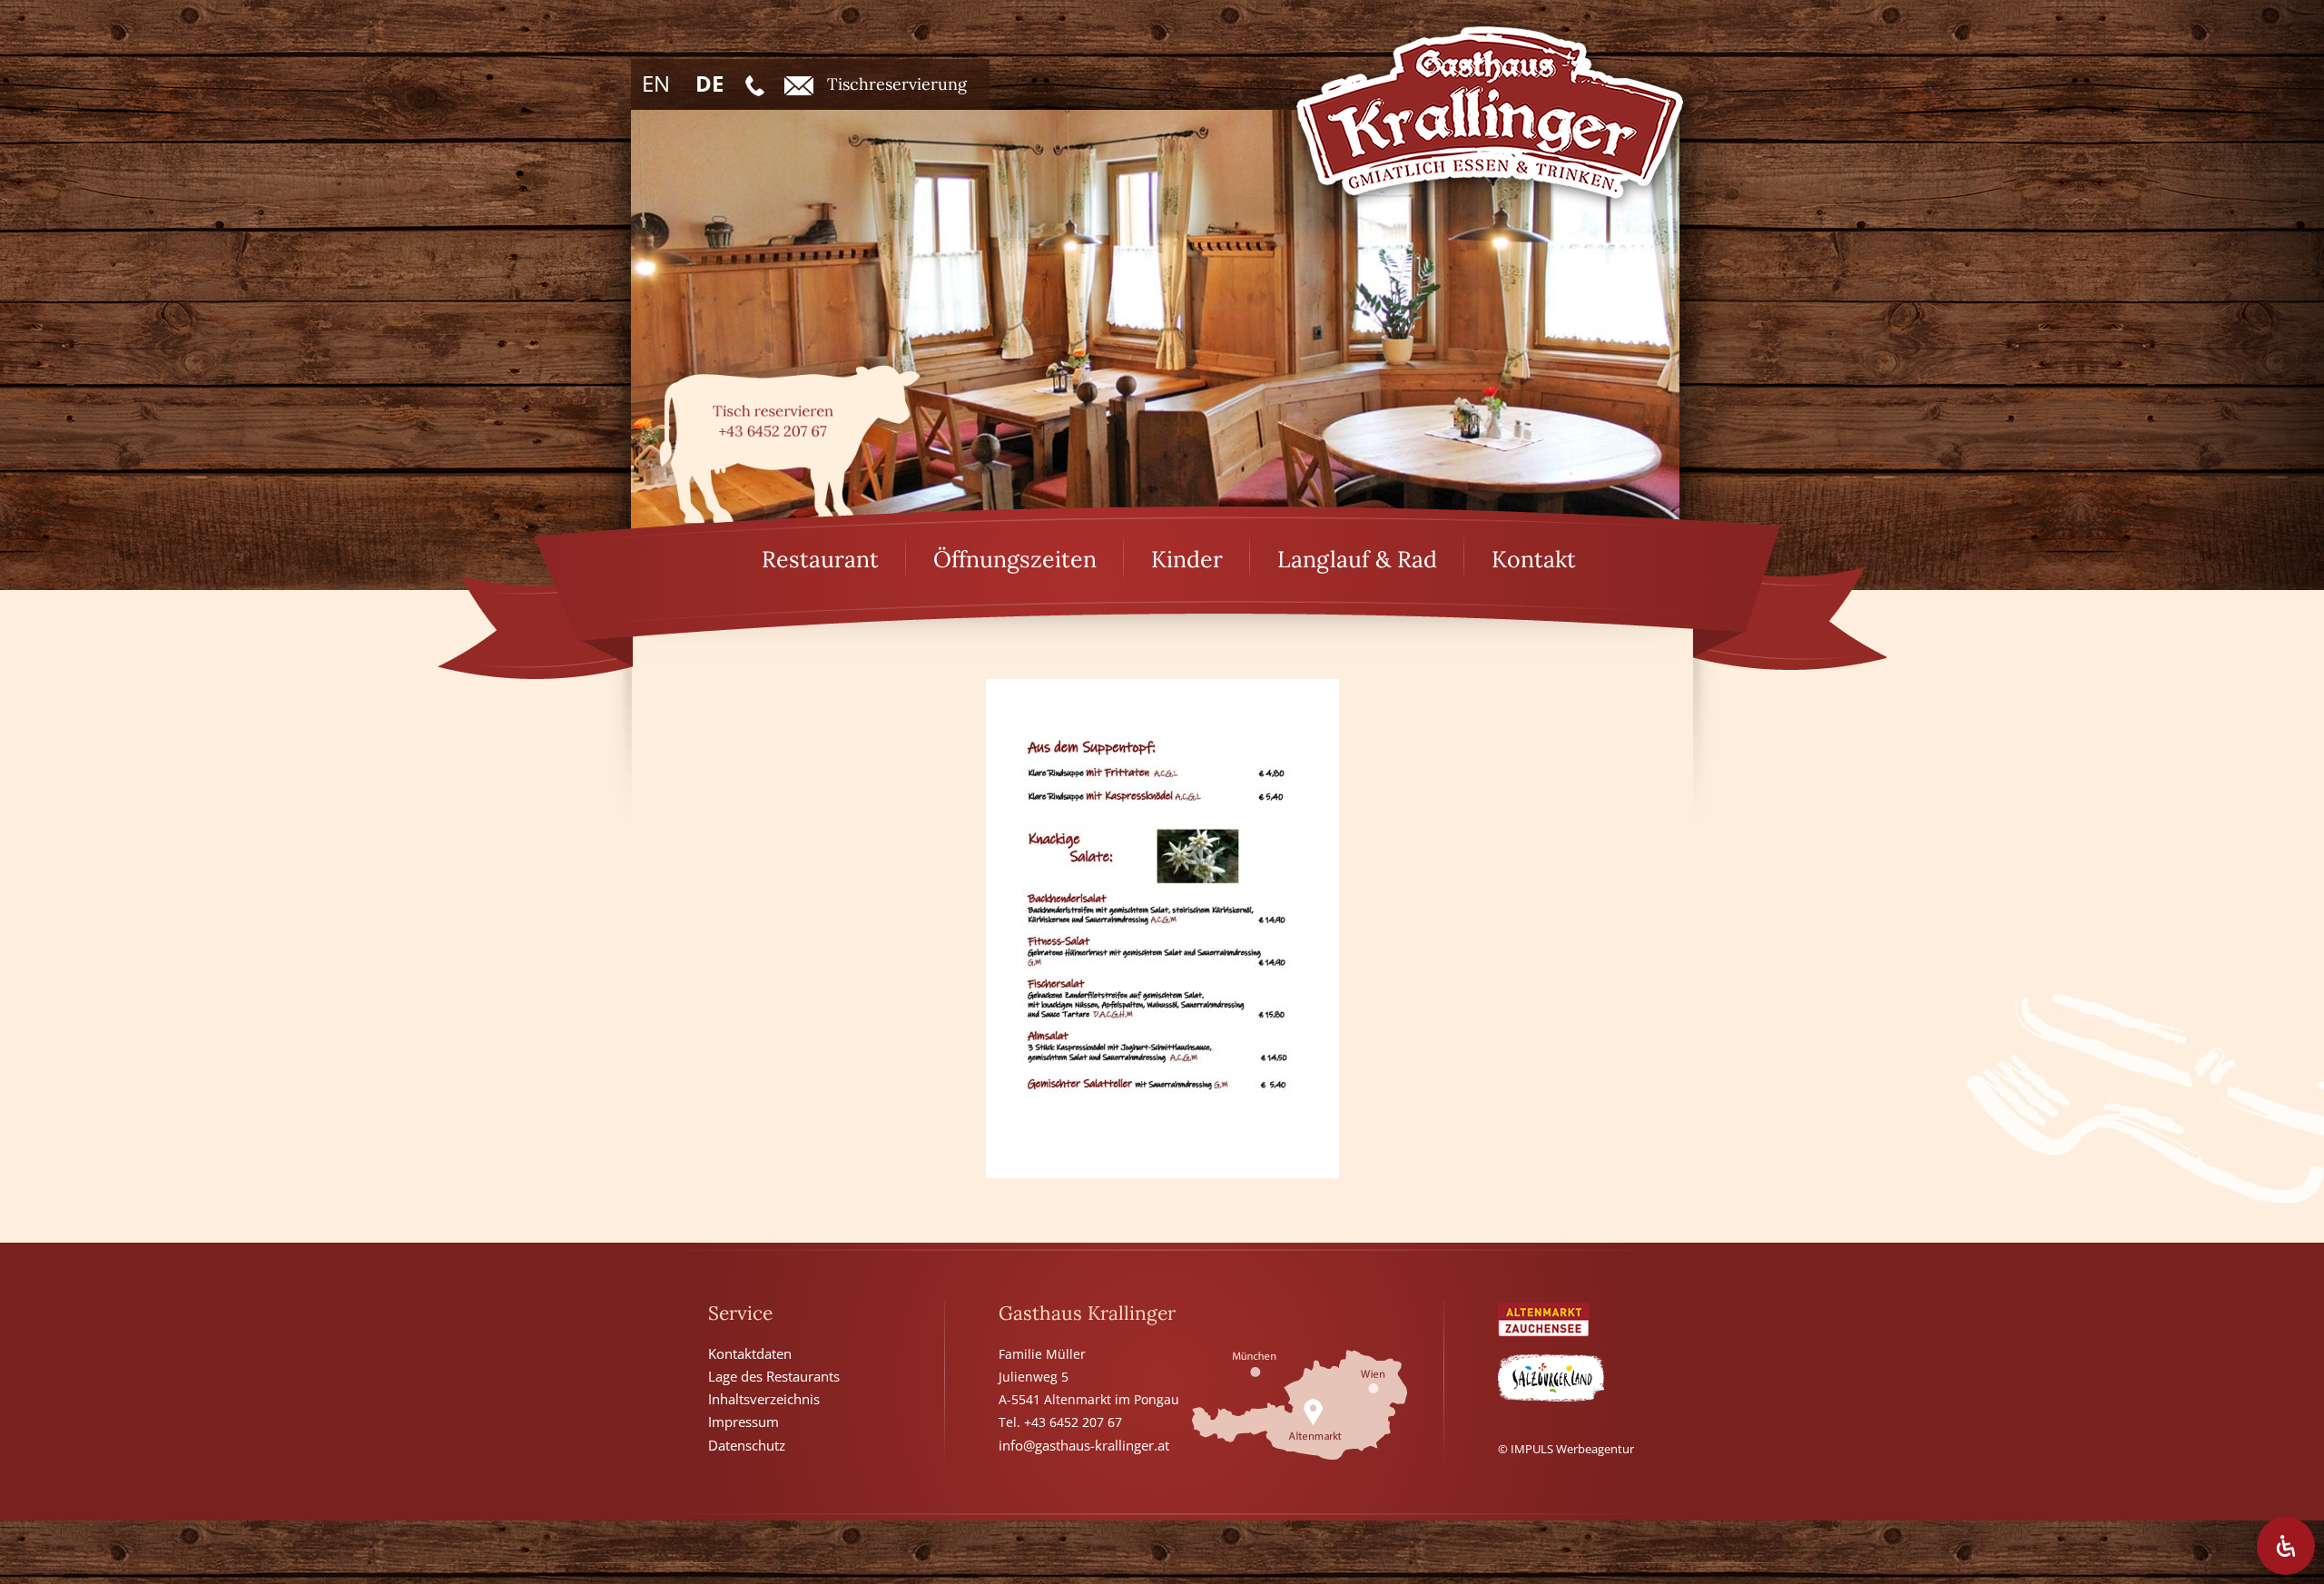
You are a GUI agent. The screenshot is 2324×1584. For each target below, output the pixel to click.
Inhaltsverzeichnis (764, 1399)
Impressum (743, 1422)
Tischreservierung (897, 84)
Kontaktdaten (750, 1353)
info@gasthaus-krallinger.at (1084, 1445)
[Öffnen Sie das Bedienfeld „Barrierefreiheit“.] (2286, 1546)
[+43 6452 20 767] (755, 84)
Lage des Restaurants (774, 1376)
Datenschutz (747, 1445)
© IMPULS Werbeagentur (1566, 1449)
